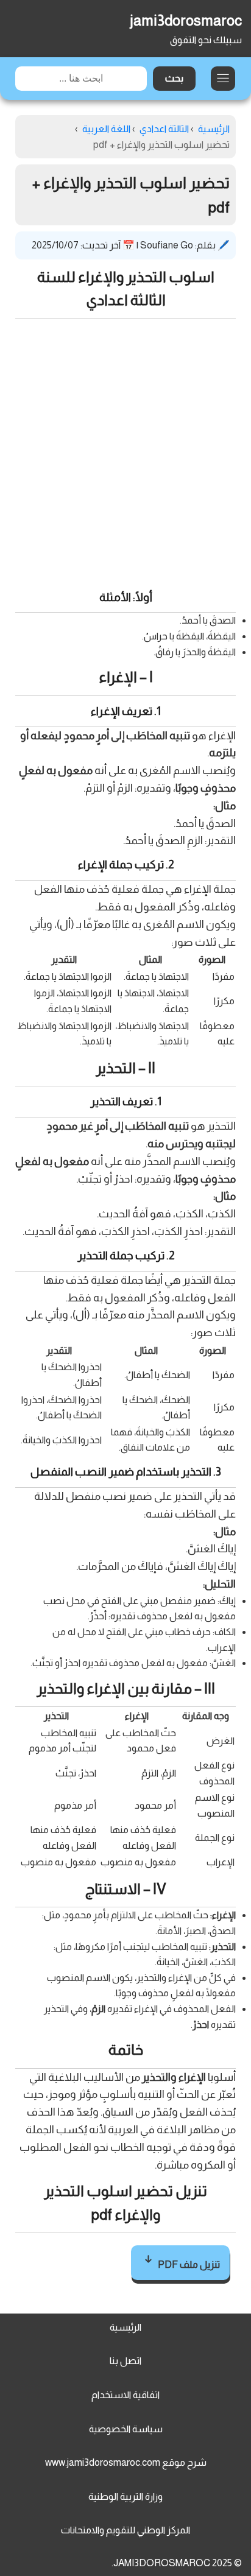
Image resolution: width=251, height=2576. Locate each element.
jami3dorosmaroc (186, 20)
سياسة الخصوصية (126, 2429)
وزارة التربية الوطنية (125, 2497)
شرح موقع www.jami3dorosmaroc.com (126, 2462)
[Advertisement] (125, 451)
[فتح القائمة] (223, 79)
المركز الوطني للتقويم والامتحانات (125, 2530)
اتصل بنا (125, 2361)
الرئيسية (125, 2327)
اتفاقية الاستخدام (125, 2395)
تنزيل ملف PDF (188, 2265)
